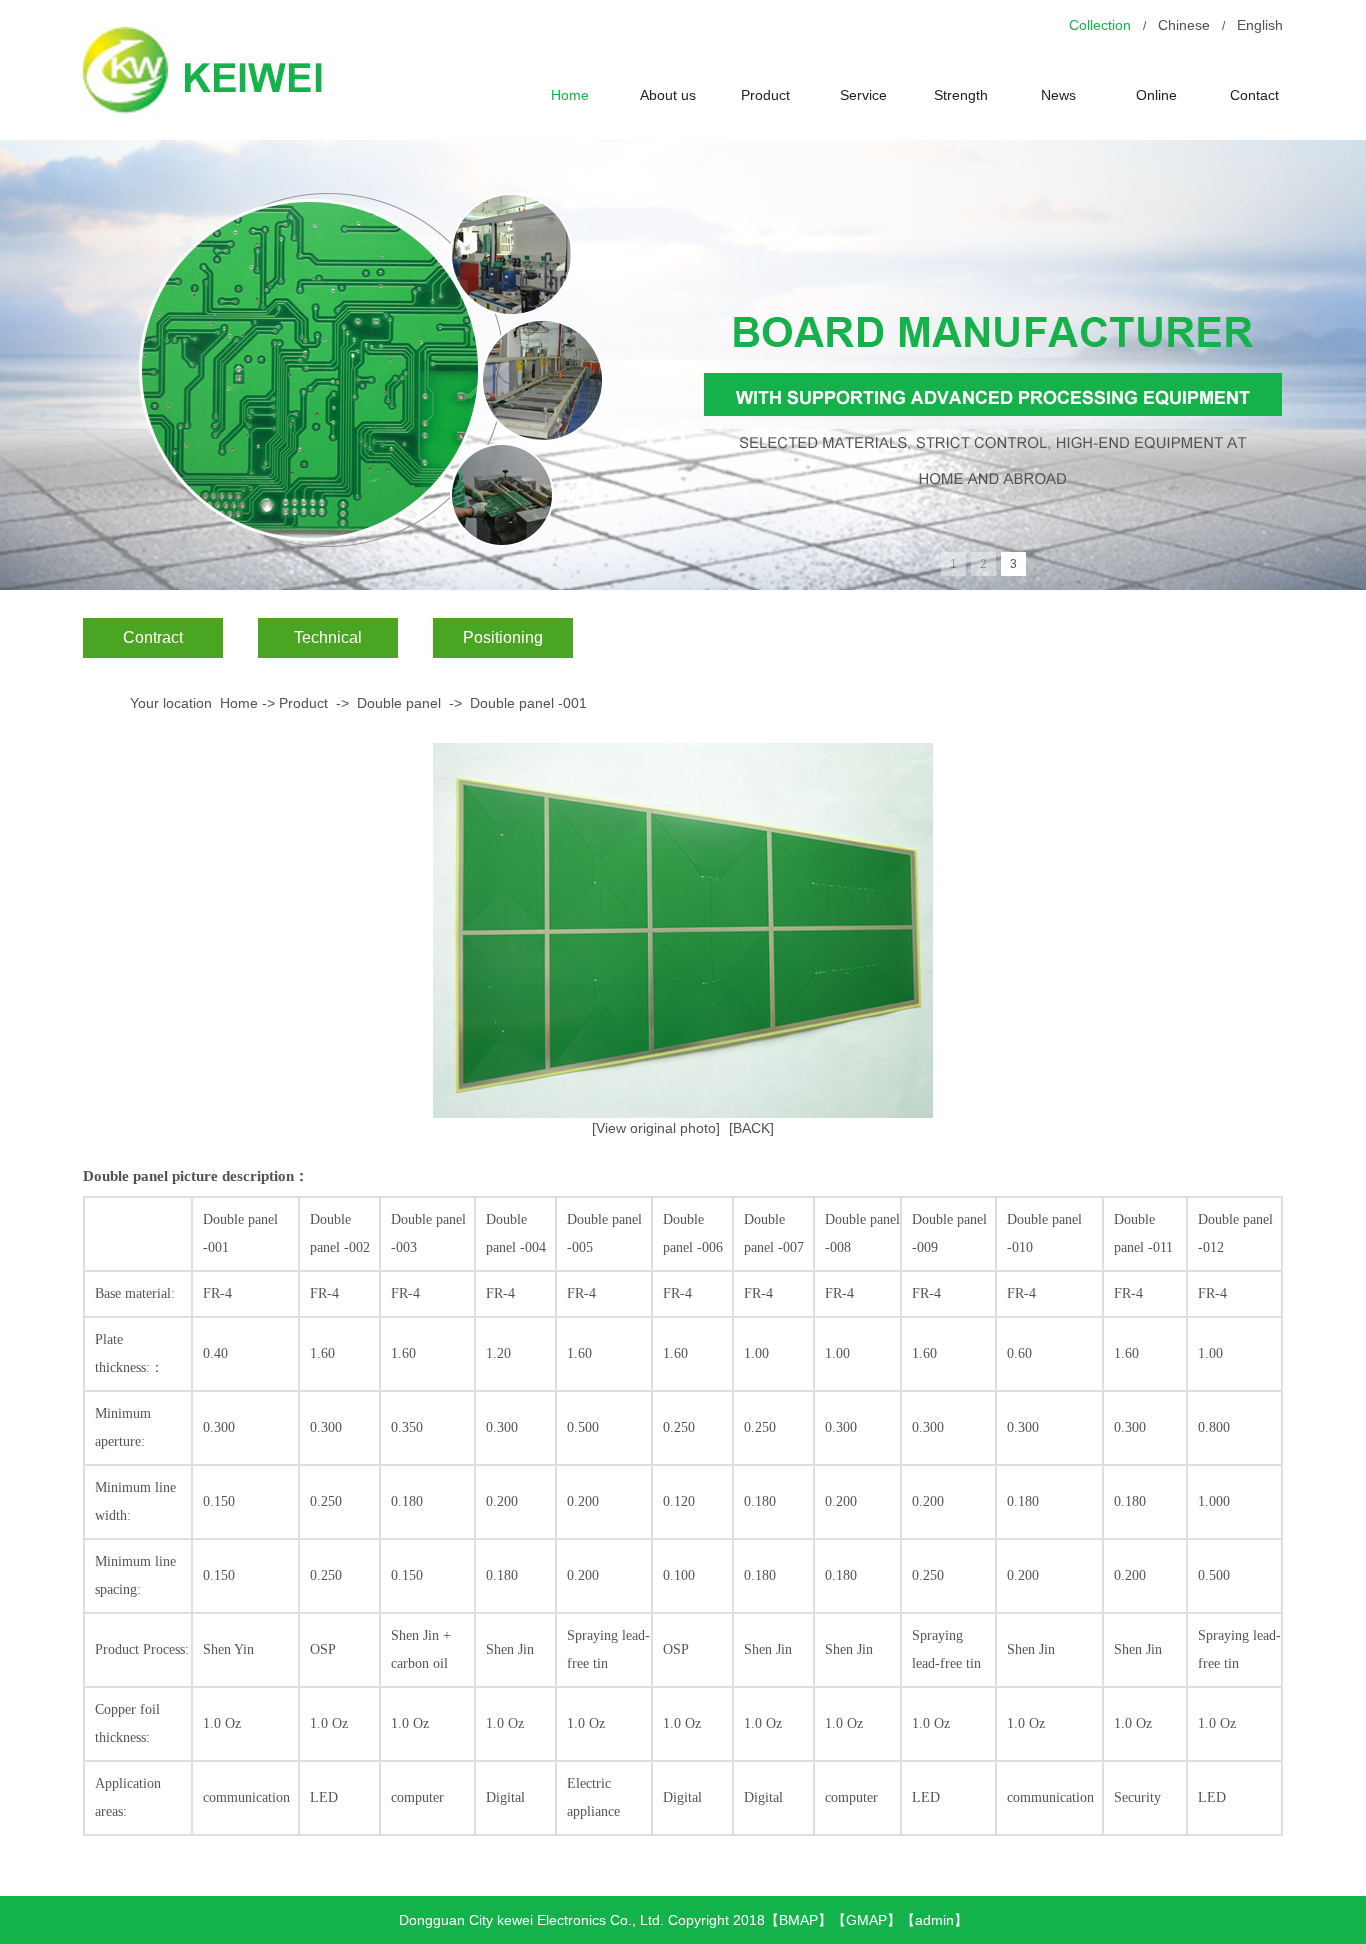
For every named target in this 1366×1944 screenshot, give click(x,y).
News (1058, 95)
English (1260, 25)
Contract (153, 637)
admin (934, 1920)
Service (863, 95)
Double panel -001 (528, 703)
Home (570, 95)
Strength (961, 95)
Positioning (503, 637)
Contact (1254, 95)
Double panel (399, 703)
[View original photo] (656, 1128)
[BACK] (751, 1128)
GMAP (866, 1920)
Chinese (1184, 25)
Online (1156, 95)
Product (765, 95)
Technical (328, 637)
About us (668, 95)
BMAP (798, 1920)
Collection (1100, 25)
